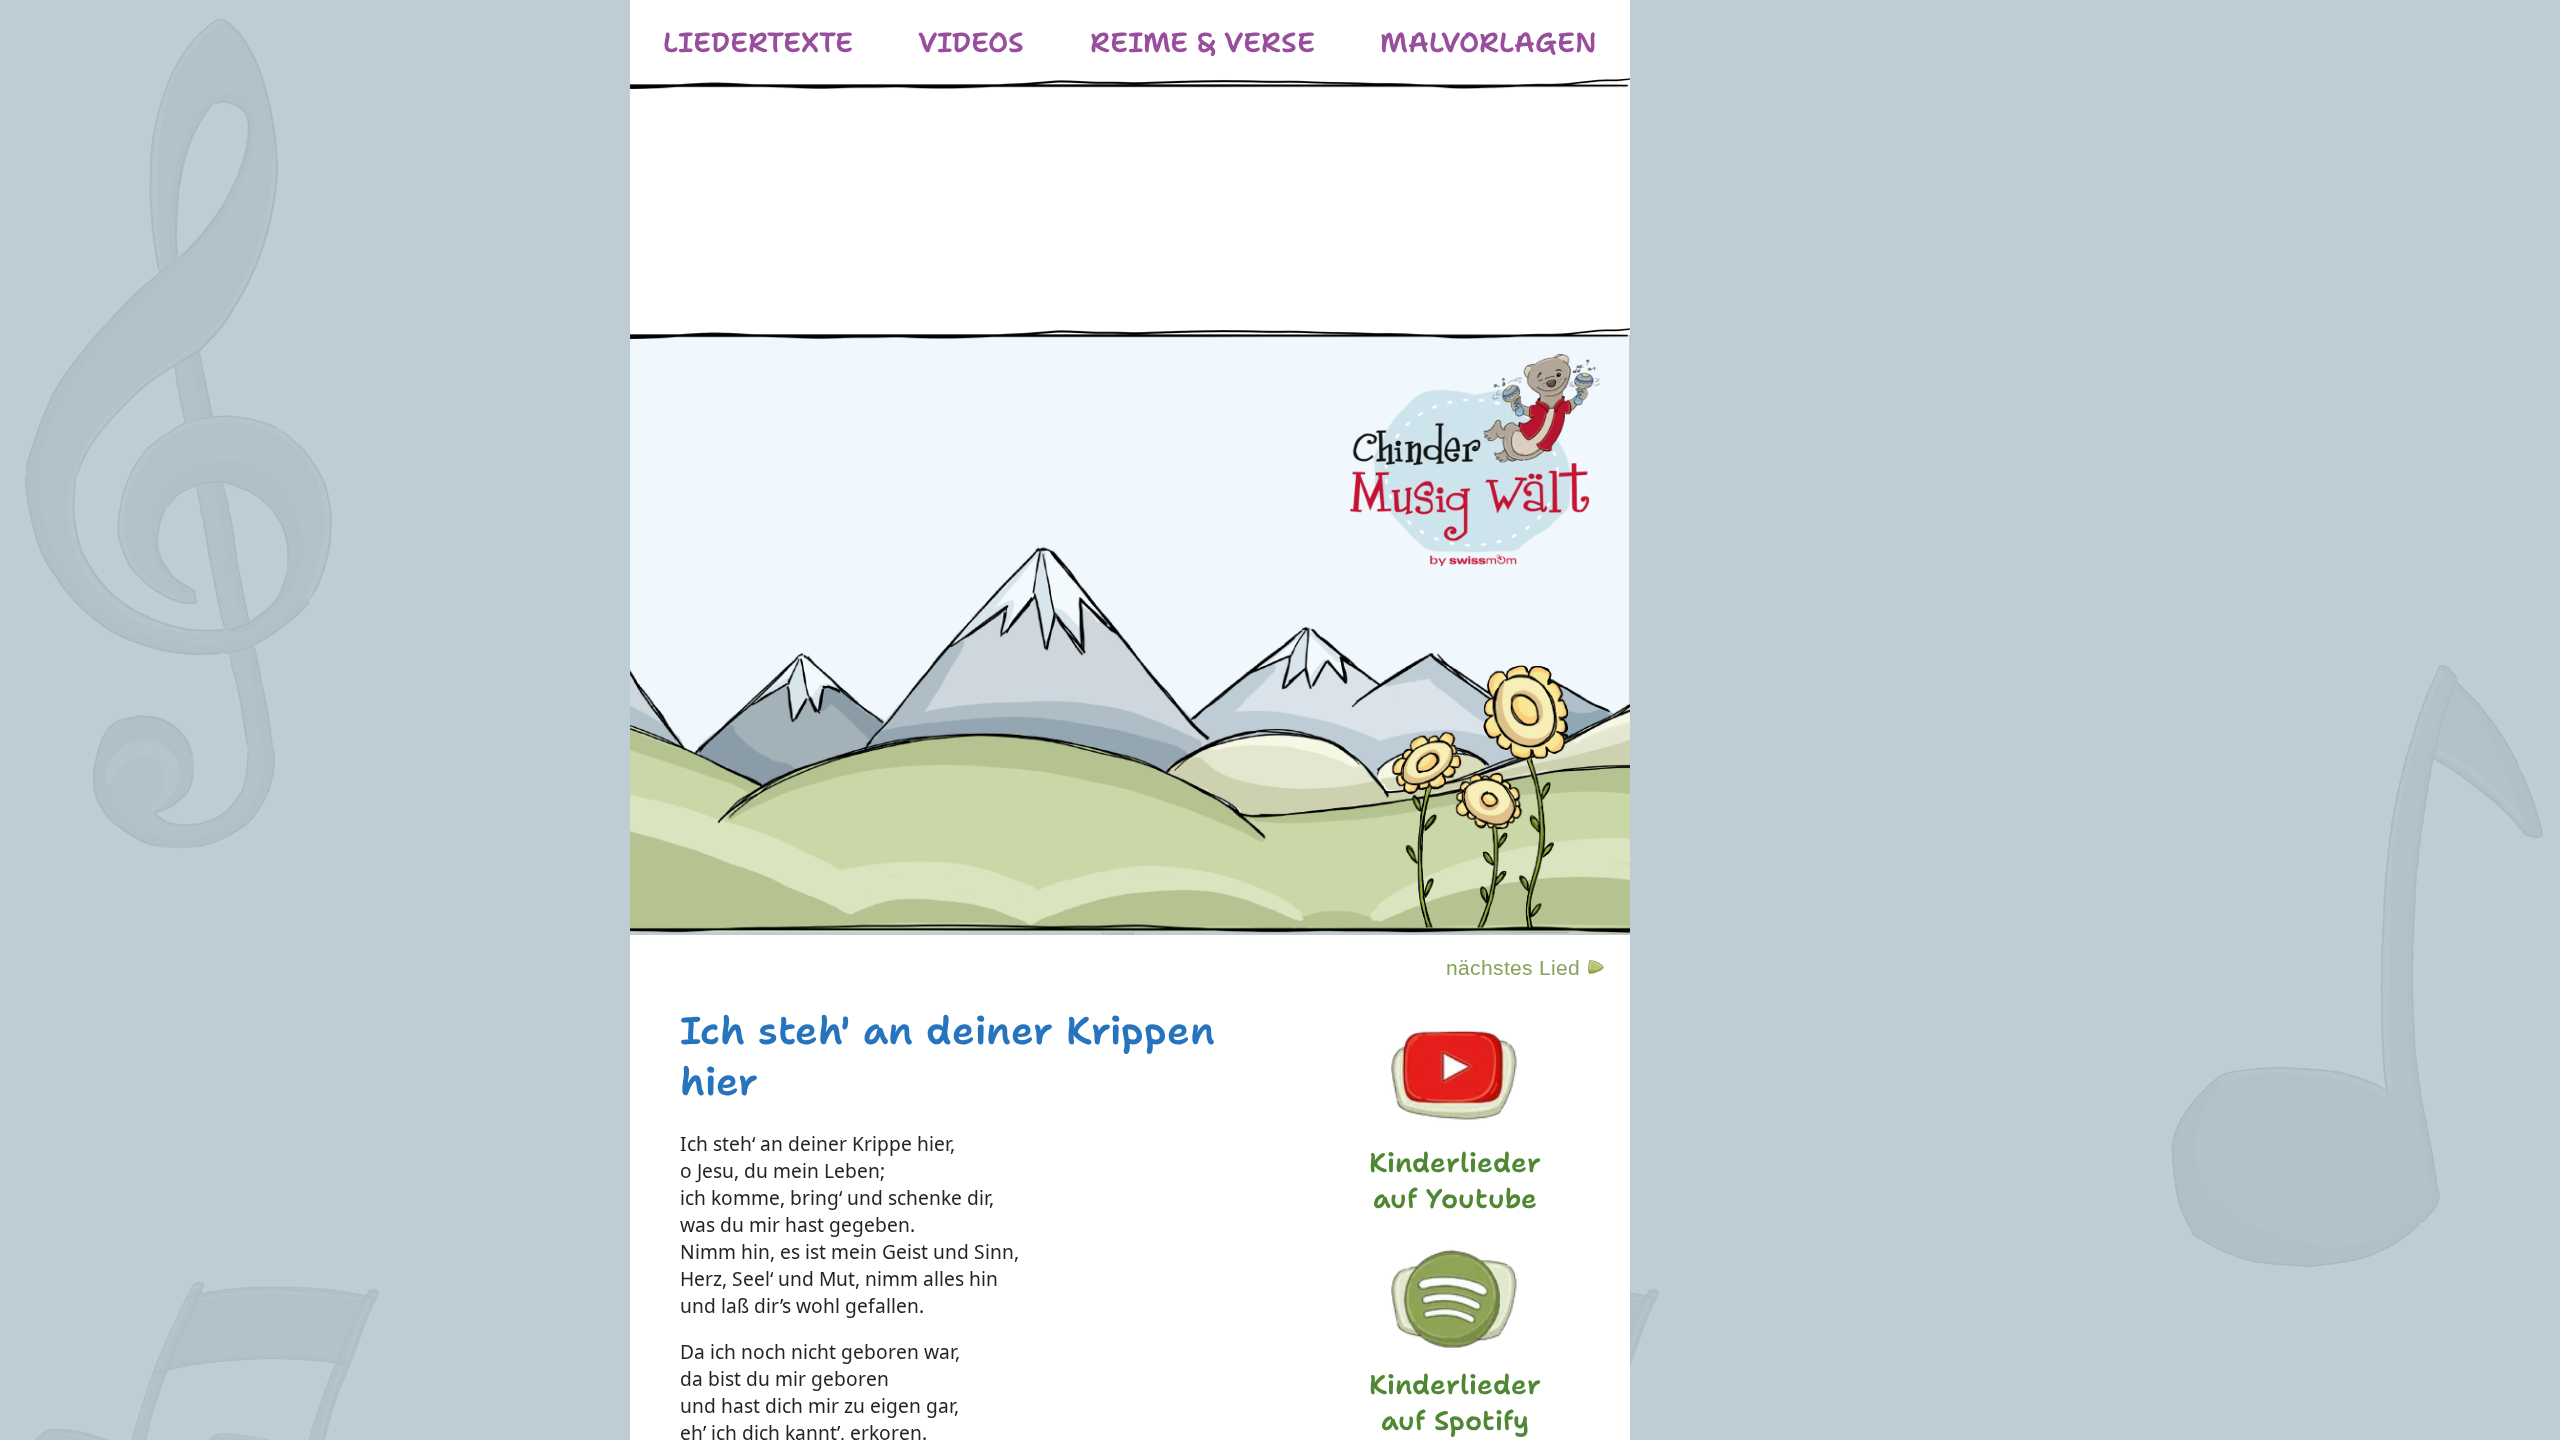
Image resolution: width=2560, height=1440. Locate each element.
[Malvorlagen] (1488, 42)
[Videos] (971, 42)
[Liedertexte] (758, 42)
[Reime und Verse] (1202, 42)
